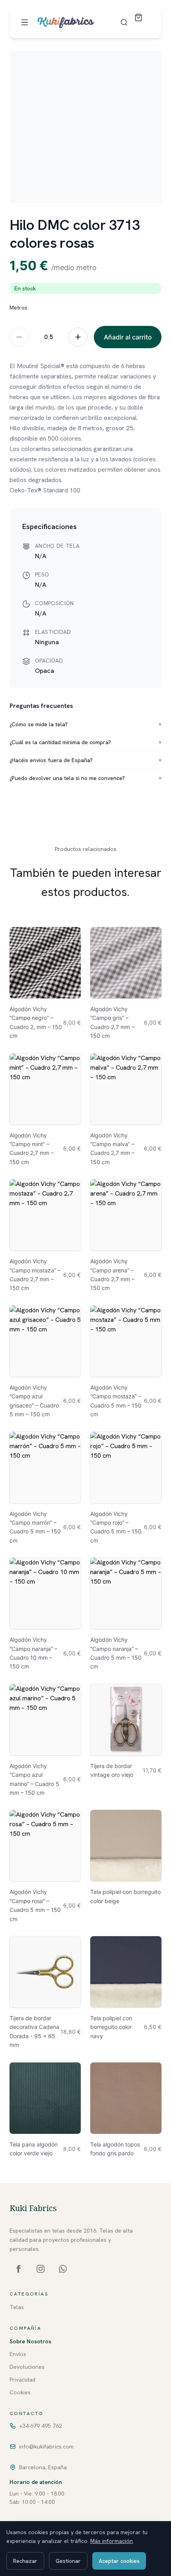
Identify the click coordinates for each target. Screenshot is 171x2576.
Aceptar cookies (119, 2561)
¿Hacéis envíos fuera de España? (85, 760)
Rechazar (25, 2561)
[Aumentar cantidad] (78, 337)
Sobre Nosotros (30, 2341)
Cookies (20, 2392)
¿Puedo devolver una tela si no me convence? (85, 778)
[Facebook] (18, 2269)
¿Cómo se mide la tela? (85, 724)
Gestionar (68, 2561)
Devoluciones (27, 2367)
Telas (17, 2307)
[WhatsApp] (63, 2269)
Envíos (18, 2354)
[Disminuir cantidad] (19, 337)
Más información (112, 2541)
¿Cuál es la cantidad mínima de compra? (85, 742)
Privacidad (22, 2380)
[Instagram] (41, 2269)
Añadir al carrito (128, 337)
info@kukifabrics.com (46, 2447)
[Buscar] (124, 22)
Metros (18, 308)
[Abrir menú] (25, 22)
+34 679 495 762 (41, 2426)
